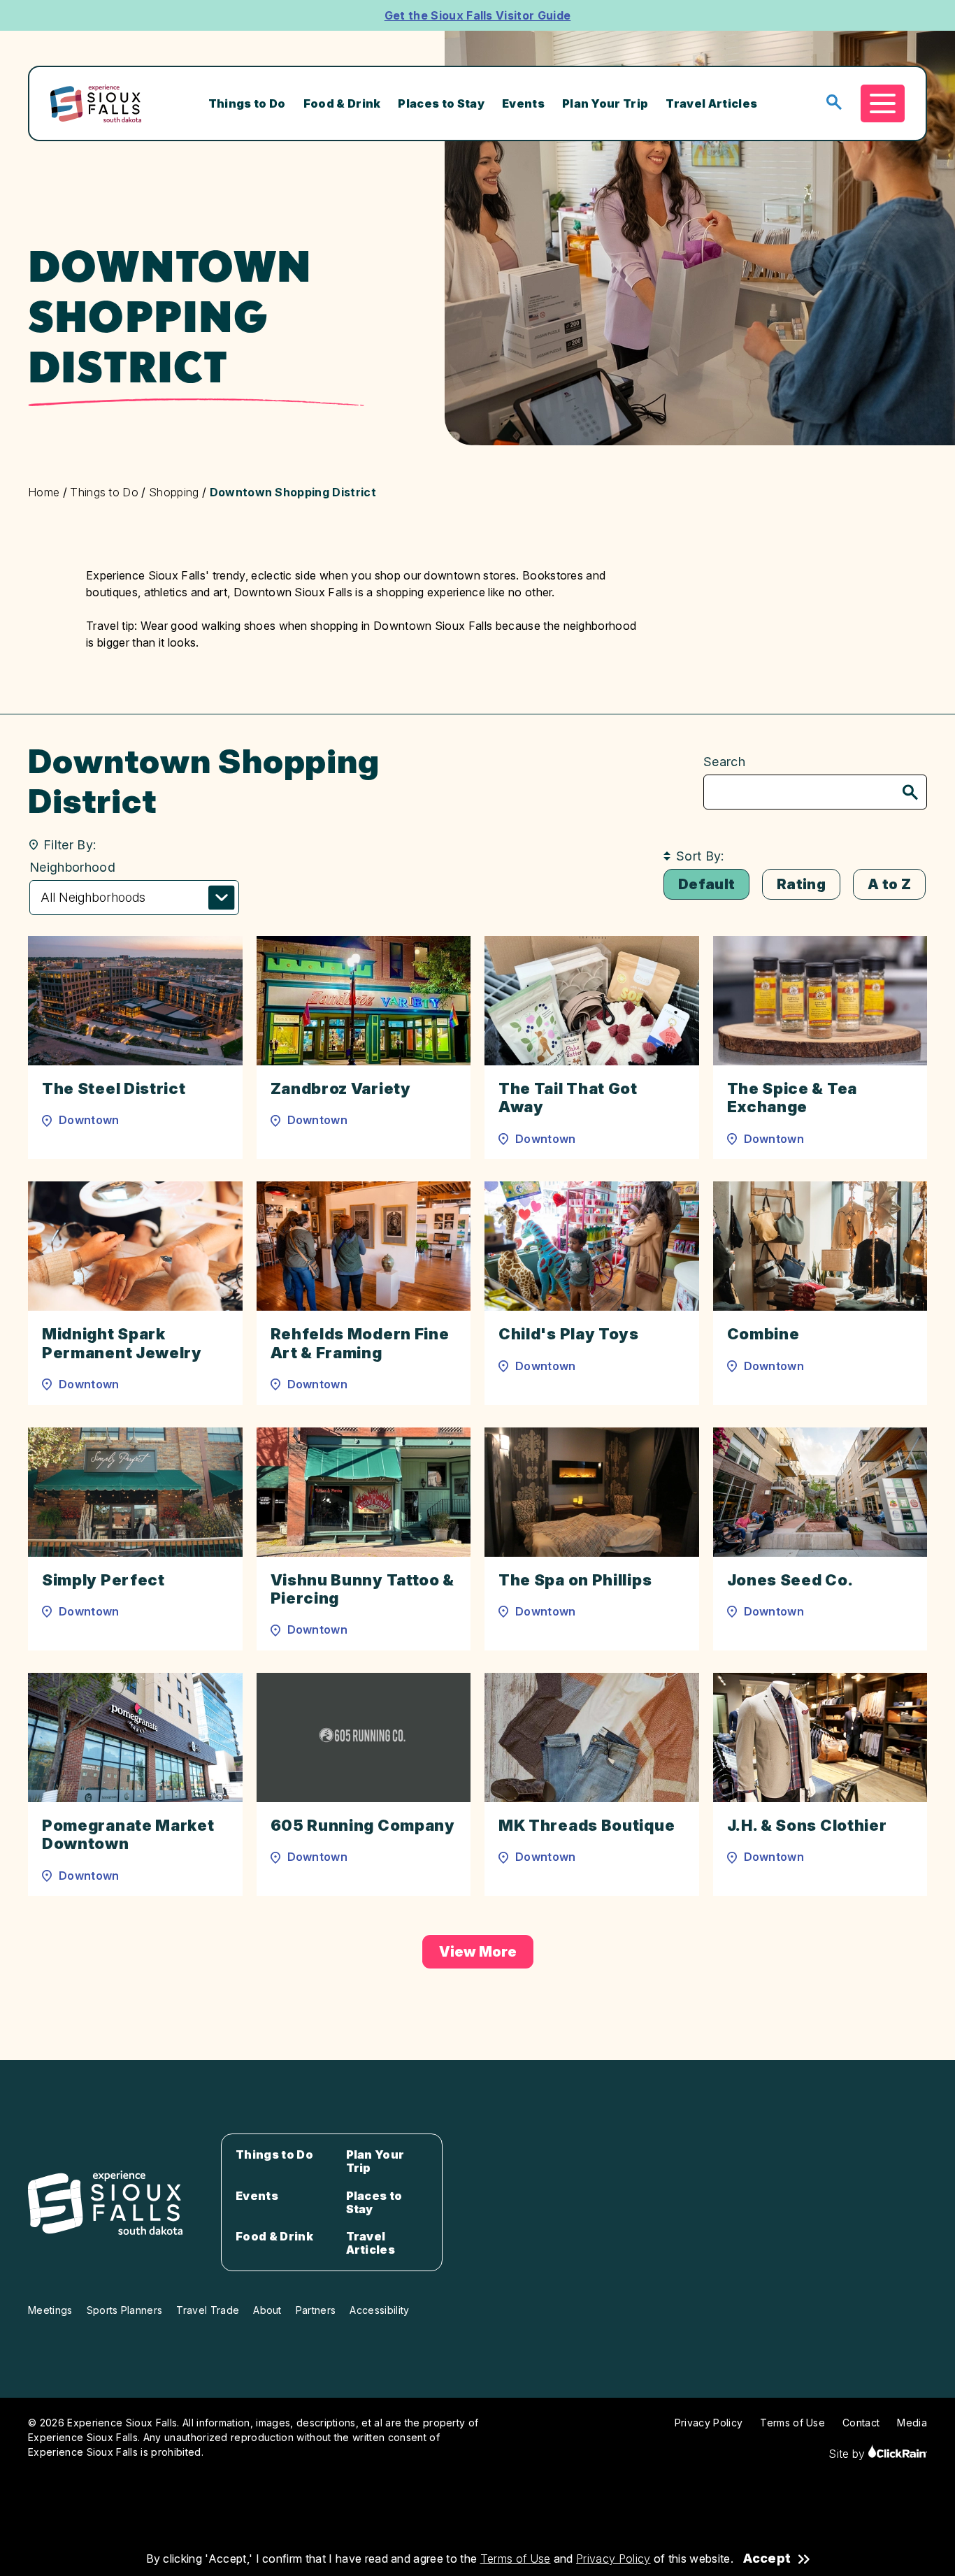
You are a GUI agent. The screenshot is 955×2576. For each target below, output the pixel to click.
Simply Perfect (103, 1580)
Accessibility (379, 2310)
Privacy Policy (613, 2559)
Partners (316, 2310)
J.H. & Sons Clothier (807, 1825)
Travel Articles (711, 103)
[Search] (910, 794)
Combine (763, 1334)
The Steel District (114, 1088)
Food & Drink (342, 103)
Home (44, 492)
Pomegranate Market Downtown (128, 1834)
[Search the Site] (834, 103)
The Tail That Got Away (568, 1098)
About (267, 2310)
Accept (767, 2559)
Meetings (50, 2310)
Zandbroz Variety (341, 1088)
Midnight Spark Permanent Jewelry (122, 1343)
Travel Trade (208, 2310)
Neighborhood (72, 867)
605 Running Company (363, 1825)
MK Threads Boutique (587, 1825)
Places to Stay (441, 103)
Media (912, 2423)
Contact (861, 2423)
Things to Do (247, 103)
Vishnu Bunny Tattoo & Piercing (363, 1589)
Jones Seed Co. (790, 1580)
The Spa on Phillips (575, 1580)
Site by (848, 2454)
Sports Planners (125, 2310)
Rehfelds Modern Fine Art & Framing (360, 1343)
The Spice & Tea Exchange (792, 1098)
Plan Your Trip (605, 103)
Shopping (174, 492)
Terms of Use (516, 2559)
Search (724, 762)
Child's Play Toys (569, 1334)
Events (523, 103)
